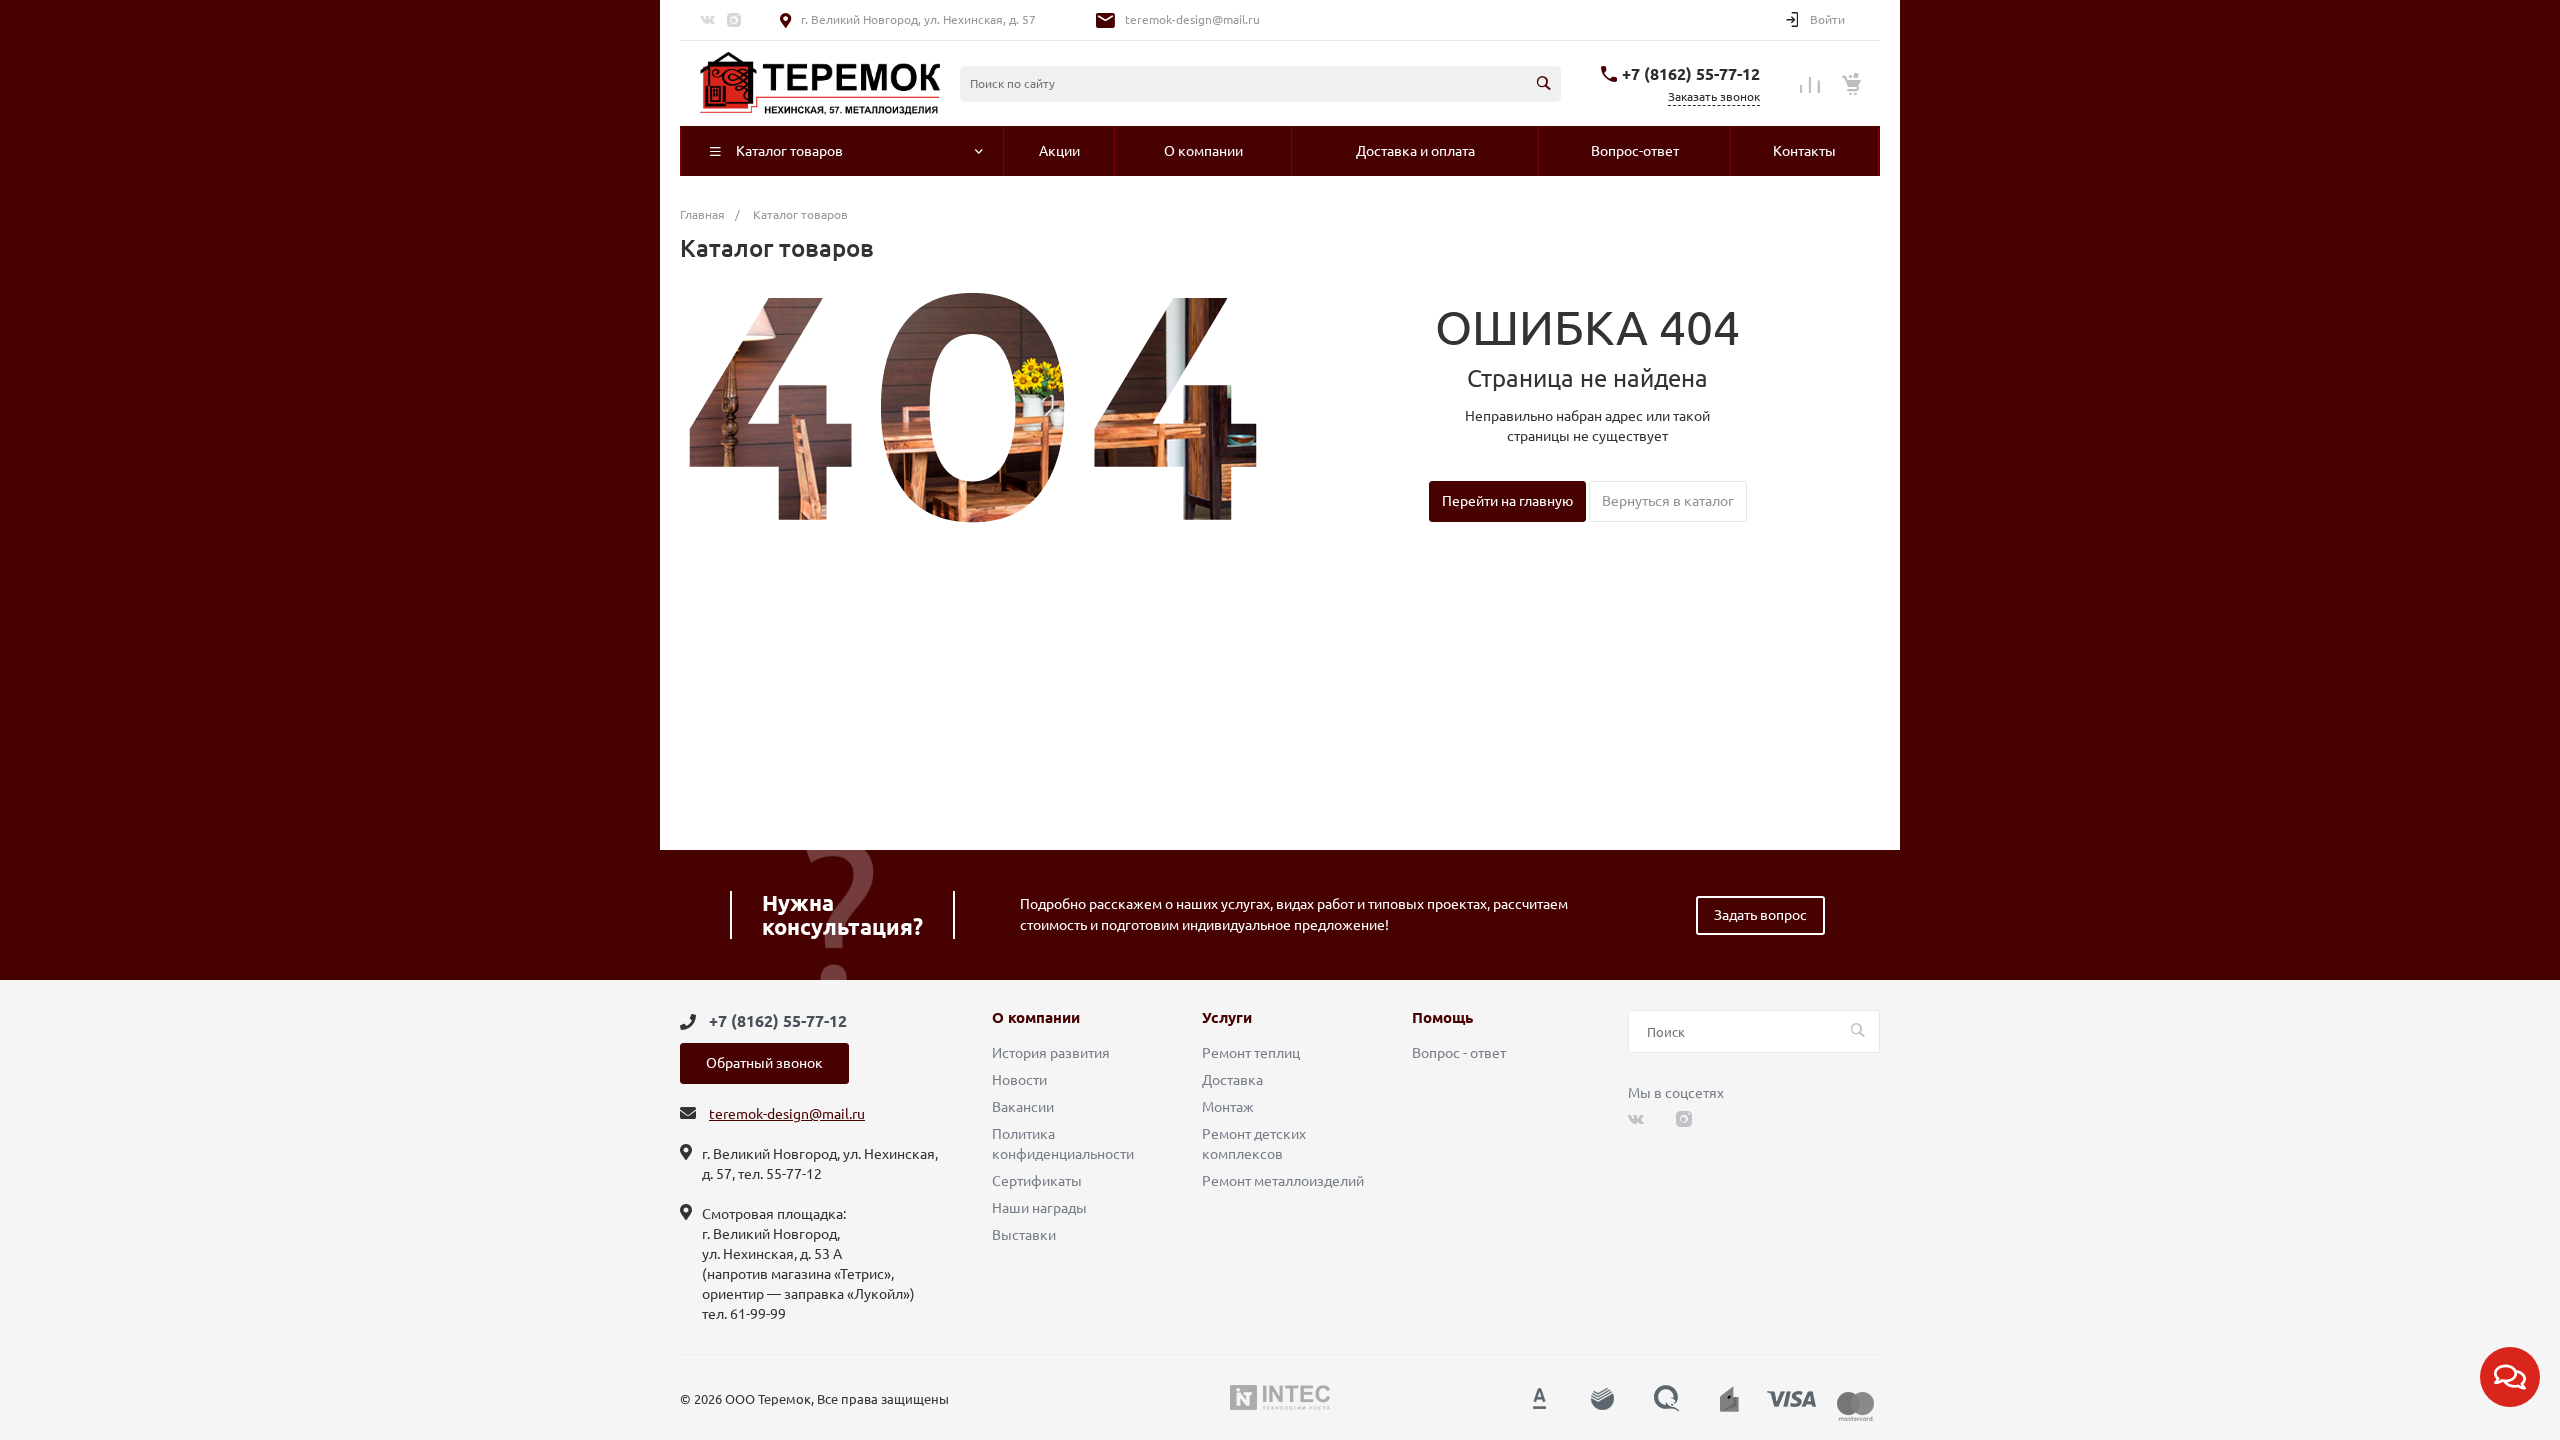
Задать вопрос (1760, 915)
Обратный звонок (764, 1063)
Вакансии (1023, 1107)
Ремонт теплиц (1251, 1053)
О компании (1036, 1018)
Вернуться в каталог (1668, 501)
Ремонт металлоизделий (1283, 1181)
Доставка (1232, 1080)
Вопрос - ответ (1459, 1053)
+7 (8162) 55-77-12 (1691, 74)
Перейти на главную (1507, 501)
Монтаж (1228, 1107)
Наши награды (1039, 1208)
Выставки (1024, 1235)
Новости (1019, 1080)
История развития (1051, 1053)
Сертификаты (1037, 1181)
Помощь (1442, 1018)
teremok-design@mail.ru (1192, 19)
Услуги (1227, 1018)
